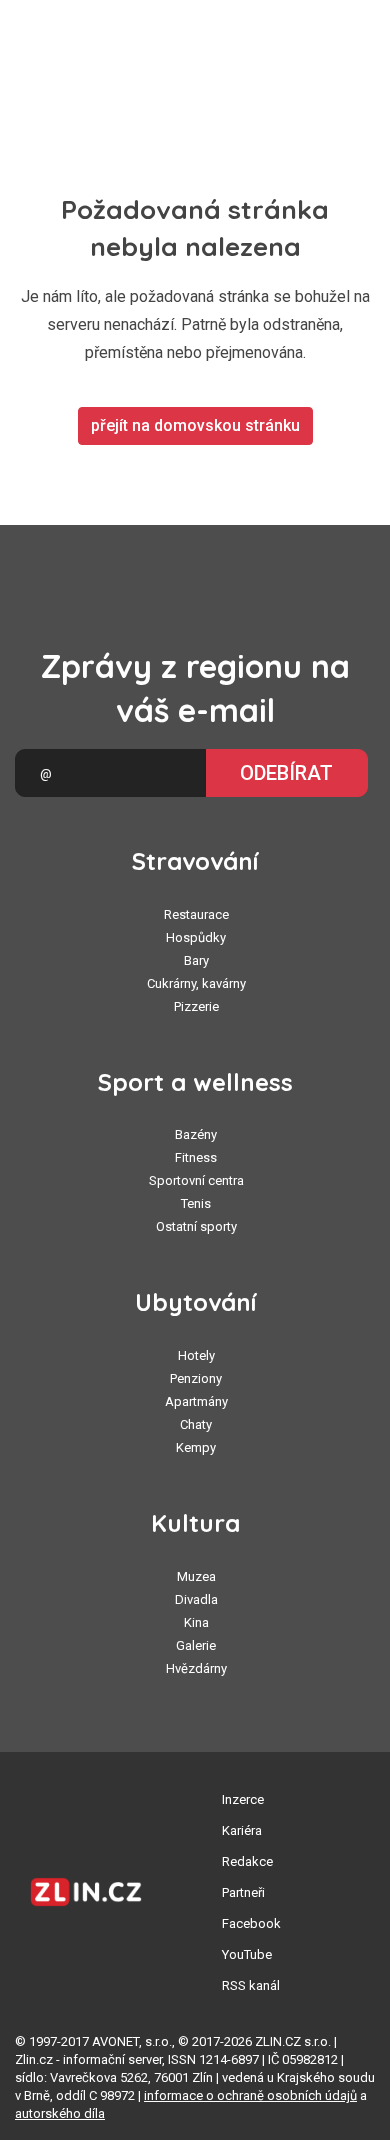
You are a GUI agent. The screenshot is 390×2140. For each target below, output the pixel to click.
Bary (196, 960)
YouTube (247, 1954)
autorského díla (60, 2113)
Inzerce (243, 1799)
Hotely (196, 1355)
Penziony (196, 1378)
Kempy (196, 1447)
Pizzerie (196, 1006)
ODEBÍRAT (286, 773)
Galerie (196, 1645)
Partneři (243, 1892)
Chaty (196, 1424)
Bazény (196, 1134)
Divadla (196, 1599)
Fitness (196, 1157)
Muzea (196, 1576)
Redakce (247, 1861)
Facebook (251, 1923)
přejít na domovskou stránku (195, 425)
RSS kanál (251, 1985)
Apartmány (196, 1401)
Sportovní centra (196, 1180)
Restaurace (196, 914)
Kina (196, 1622)
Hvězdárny (196, 1668)
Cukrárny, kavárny (196, 983)
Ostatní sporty (196, 1226)
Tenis (196, 1203)
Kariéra (242, 1830)
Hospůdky (196, 937)
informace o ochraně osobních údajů (250, 2095)
